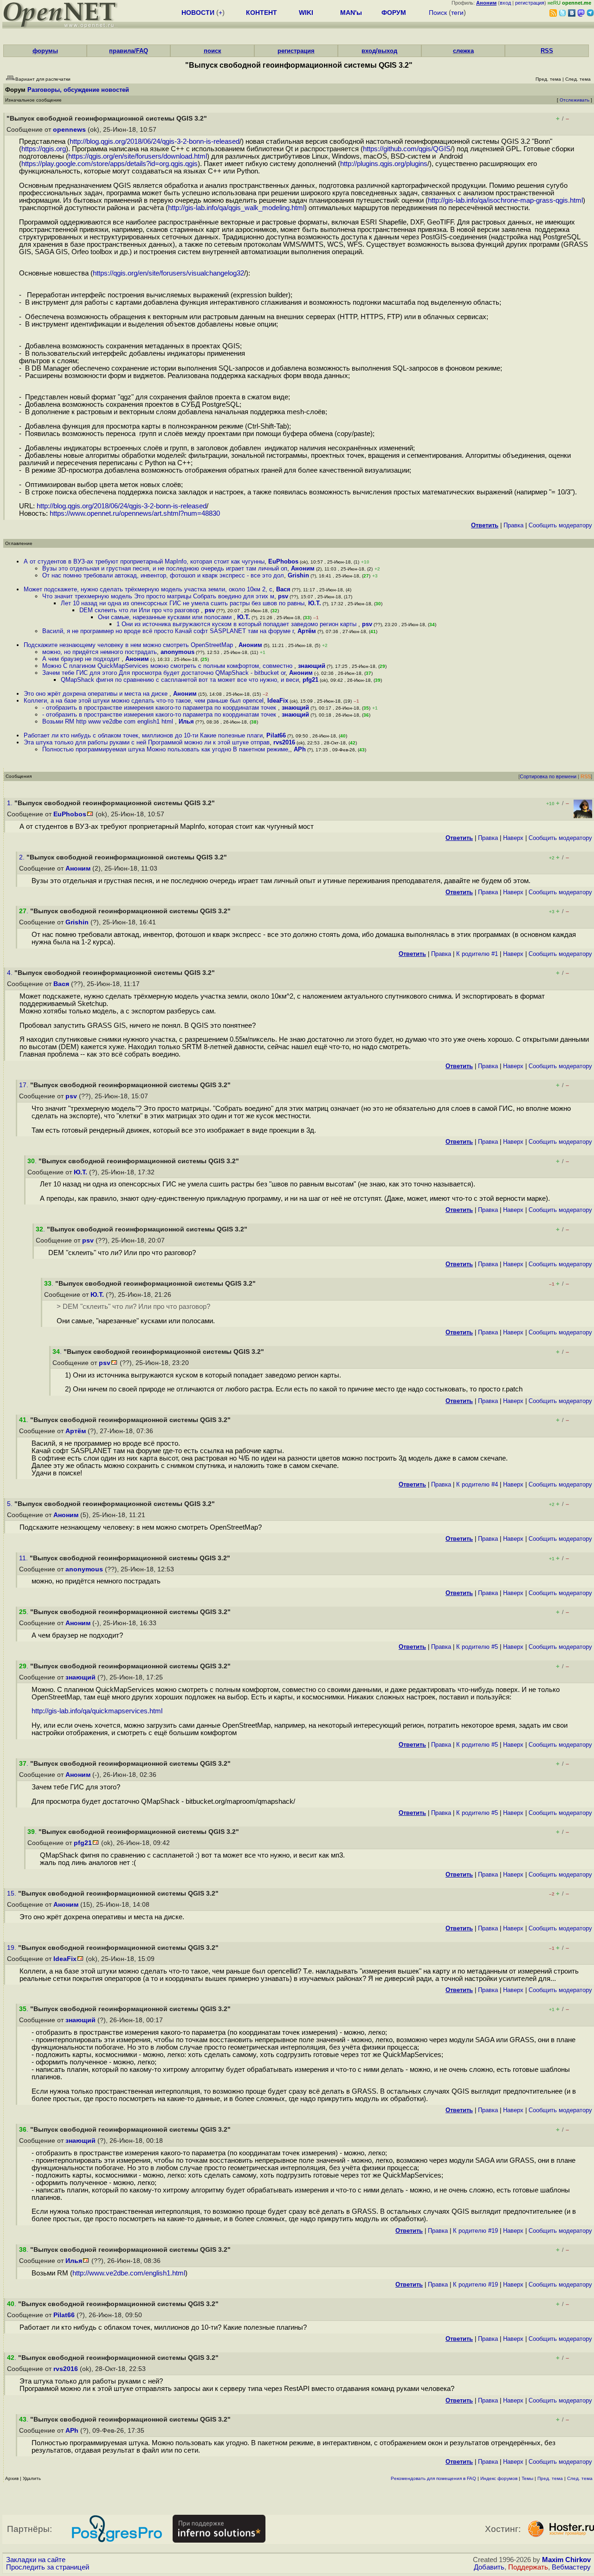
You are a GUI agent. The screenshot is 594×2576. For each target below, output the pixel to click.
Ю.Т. (315, 603)
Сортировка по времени (548, 776)
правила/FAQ (129, 51)
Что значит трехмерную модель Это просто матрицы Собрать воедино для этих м (158, 596)
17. (25, 1085)
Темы (527, 2478)
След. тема (580, 2478)
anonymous (178, 652)
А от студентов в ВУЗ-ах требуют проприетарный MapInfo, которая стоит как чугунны (144, 561)
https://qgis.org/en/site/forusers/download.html (138, 156)
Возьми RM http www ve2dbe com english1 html (109, 721)
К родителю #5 (477, 1647)
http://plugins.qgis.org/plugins (384, 164)
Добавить (489, 2567)
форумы (45, 51)
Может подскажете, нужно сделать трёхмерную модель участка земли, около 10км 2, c (148, 589)
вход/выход (379, 51)
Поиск (438, 13)
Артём (307, 631)
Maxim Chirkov (566, 2560)
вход (505, 3)
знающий (312, 666)
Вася (283, 589)
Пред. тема (550, 2478)
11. (24, 1558)
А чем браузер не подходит (82, 659)
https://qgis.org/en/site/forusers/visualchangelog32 (168, 273)
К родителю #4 (477, 1484)
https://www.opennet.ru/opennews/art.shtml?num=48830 (135, 513)
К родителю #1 (477, 954)
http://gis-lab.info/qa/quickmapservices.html (97, 1711)
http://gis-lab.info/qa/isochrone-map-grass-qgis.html (505, 200)
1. (11, 803)
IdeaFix (278, 701)
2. (23, 857)
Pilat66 (276, 735)
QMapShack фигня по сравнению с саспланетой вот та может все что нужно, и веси (180, 680)
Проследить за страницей (48, 2567)
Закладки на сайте (36, 2560)
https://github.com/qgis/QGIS (407, 149)
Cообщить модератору (560, 525)
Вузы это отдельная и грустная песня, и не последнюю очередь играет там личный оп (165, 568)
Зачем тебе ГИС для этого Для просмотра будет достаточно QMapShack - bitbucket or (164, 673)
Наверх (513, 838)
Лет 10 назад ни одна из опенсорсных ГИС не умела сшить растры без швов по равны (183, 603)
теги (457, 13)
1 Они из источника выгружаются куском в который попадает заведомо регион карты (237, 624)
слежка (463, 51)
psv (283, 596)
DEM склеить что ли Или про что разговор (140, 610)
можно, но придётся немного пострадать (100, 652)
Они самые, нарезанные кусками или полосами (166, 617)
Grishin (298, 575)
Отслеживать (575, 100)
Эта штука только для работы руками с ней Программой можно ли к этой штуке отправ (147, 742)
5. (11, 1504)
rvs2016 (284, 742)
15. (13, 1894)
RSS (547, 51)
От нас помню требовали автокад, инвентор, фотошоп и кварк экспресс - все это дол (163, 575)
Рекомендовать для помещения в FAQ (433, 2478)
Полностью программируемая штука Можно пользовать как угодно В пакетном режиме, (166, 749)
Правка (513, 525)
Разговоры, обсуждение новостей (78, 90)
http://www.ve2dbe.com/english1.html (129, 2273)
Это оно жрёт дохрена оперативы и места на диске (97, 694)
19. (13, 1948)
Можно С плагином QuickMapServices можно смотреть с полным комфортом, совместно (168, 666)
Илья (186, 721)
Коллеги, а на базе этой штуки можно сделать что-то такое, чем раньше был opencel (144, 701)
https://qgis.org (44, 149)
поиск (213, 51)
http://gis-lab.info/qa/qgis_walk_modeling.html (236, 208)
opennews (69, 130)
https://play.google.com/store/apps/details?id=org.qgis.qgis (110, 164)
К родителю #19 (475, 2231)
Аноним (303, 568)
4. (11, 973)
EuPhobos (283, 561)
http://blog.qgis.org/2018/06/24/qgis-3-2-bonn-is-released (155, 141)
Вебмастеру (571, 2567)
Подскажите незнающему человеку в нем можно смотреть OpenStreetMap (129, 645)
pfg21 (310, 680)
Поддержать (528, 2567)
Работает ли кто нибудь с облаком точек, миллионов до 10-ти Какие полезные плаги (143, 735)
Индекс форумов (499, 2478)
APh (300, 749)
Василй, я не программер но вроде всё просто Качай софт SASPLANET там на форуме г (168, 631)
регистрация (530, 3)
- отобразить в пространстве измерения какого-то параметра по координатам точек (160, 708)
